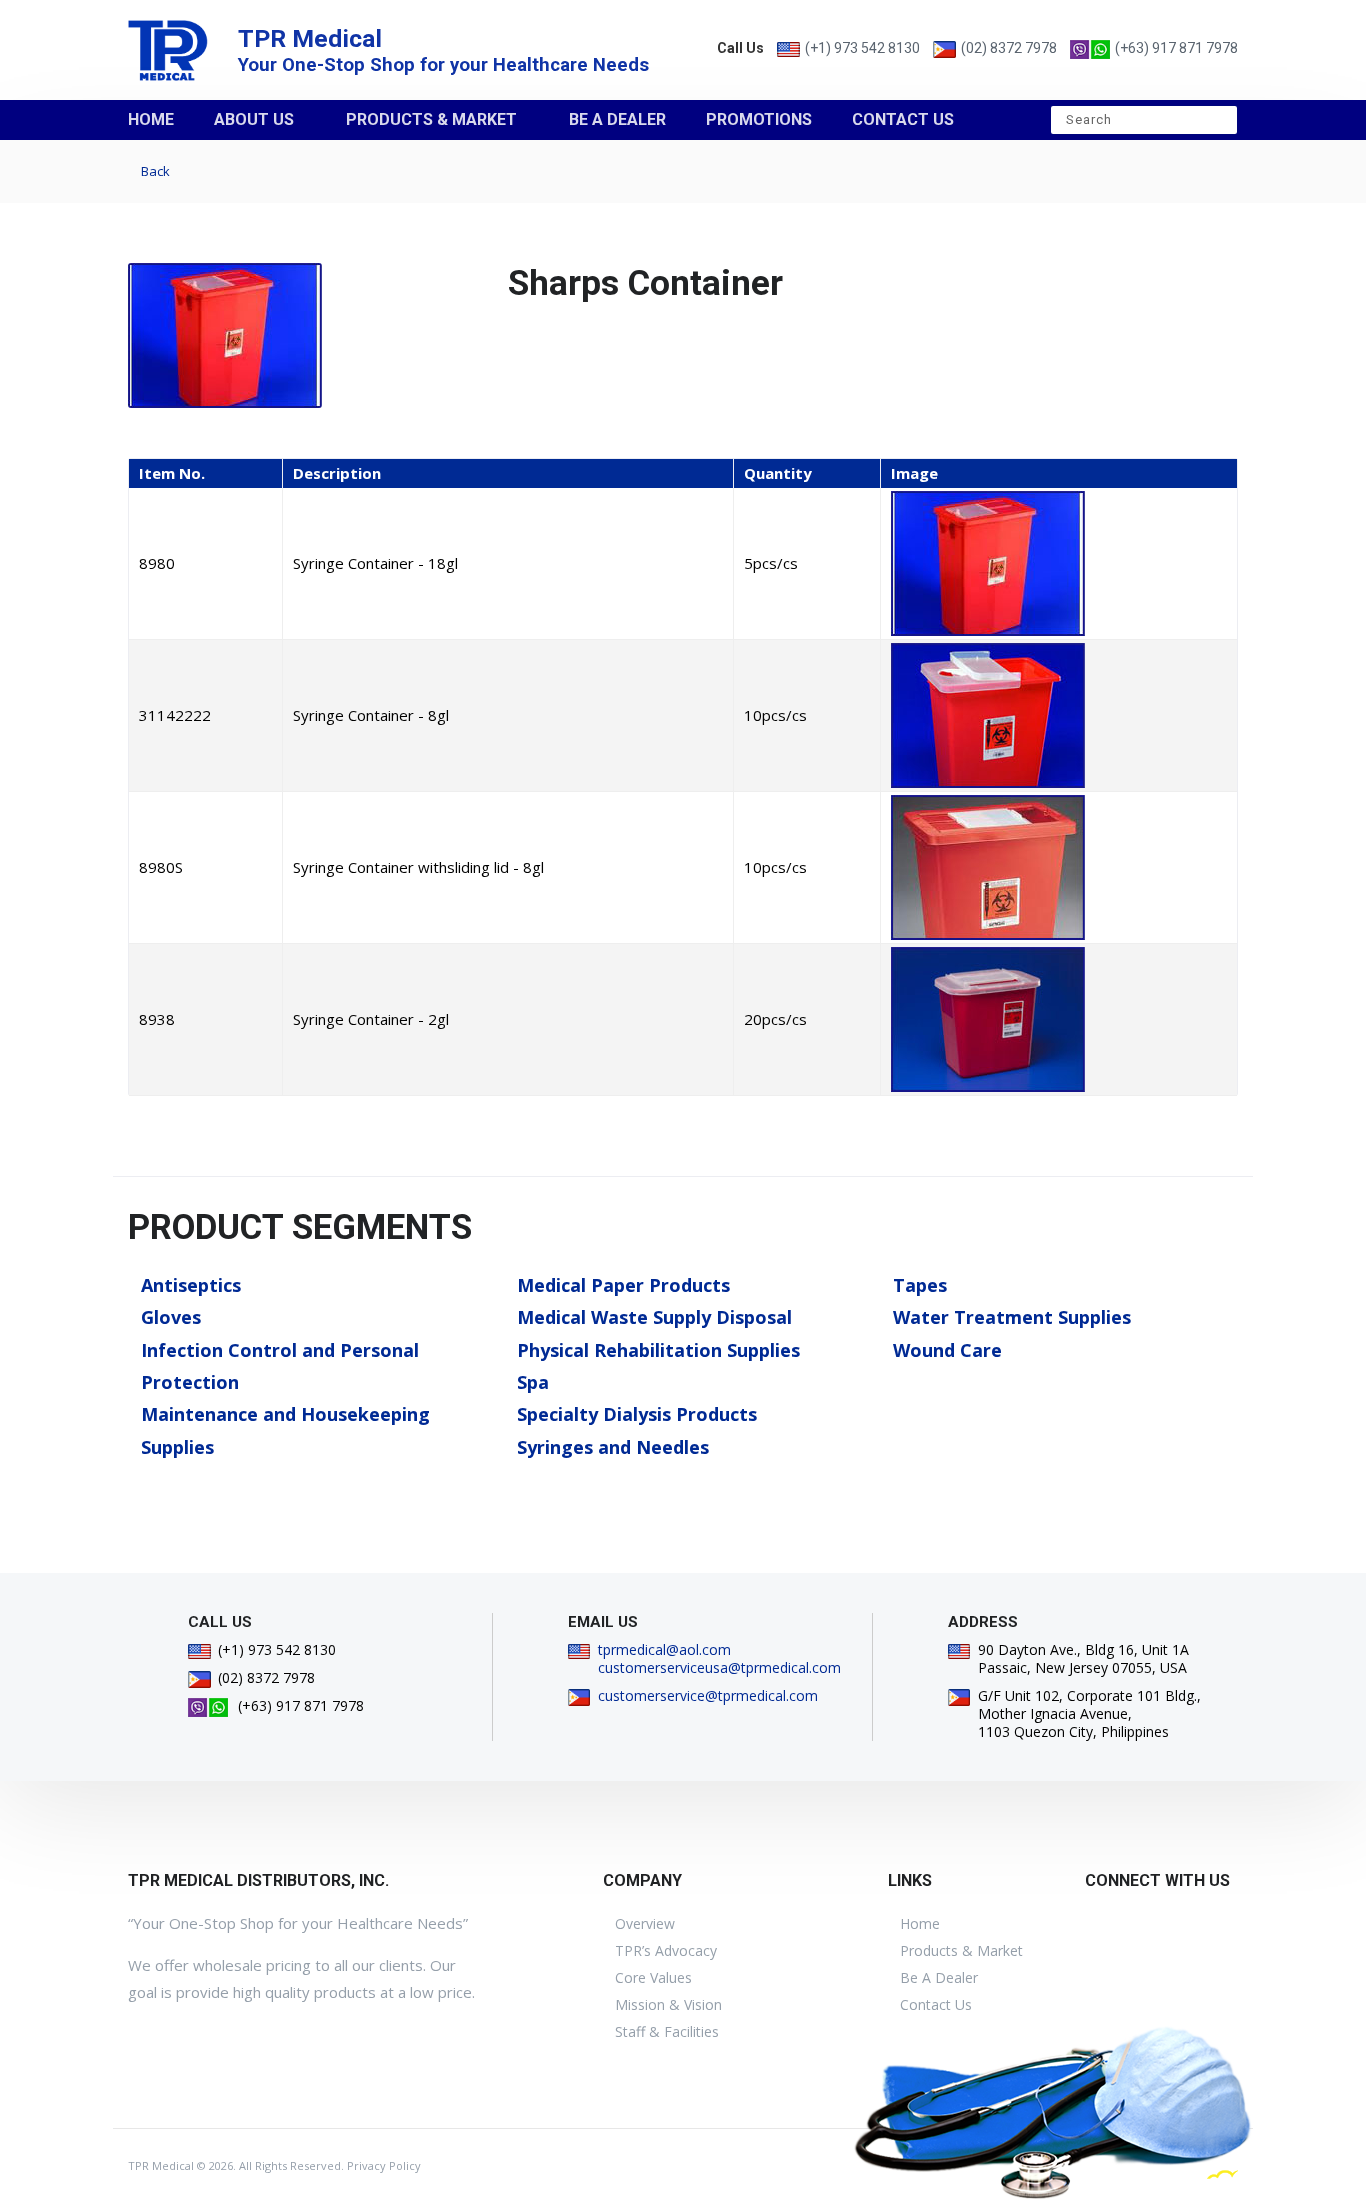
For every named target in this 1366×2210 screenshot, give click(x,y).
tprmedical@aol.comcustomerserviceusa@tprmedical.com (719, 1658)
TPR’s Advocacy (666, 1950)
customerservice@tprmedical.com (708, 1695)
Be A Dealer (617, 119)
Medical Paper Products (623, 1285)
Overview (645, 1923)
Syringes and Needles (613, 1447)
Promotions (759, 119)
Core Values (653, 1977)
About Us (254, 119)
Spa (533, 1382)
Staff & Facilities (667, 2031)
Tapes (920, 1285)
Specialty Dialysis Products (637, 1414)
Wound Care (947, 1350)
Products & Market (431, 119)
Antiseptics (191, 1285)
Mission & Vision (668, 2004)
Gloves (171, 1317)
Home (151, 119)
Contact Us (903, 119)
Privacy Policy (384, 2165)
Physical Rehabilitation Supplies (658, 1350)
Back (154, 171)
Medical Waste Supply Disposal (654, 1317)
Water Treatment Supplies (1012, 1317)
